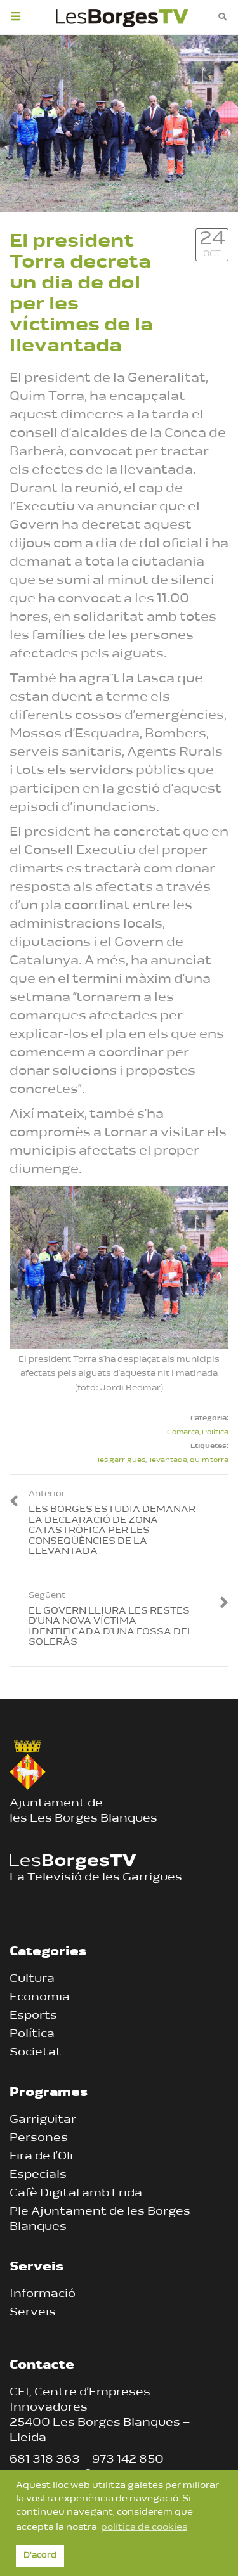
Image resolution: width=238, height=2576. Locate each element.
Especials (38, 2175)
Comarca (183, 1433)
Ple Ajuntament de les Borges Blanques (100, 2220)
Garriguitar (43, 2120)
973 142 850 (128, 2460)
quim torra (209, 1460)
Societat (36, 2053)
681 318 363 (45, 2460)
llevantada (168, 1460)
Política (215, 1433)
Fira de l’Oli (41, 2157)
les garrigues (122, 1460)
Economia (40, 1998)
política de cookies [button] (144, 2527)
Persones (39, 2139)
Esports (33, 2016)
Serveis (33, 2313)
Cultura (32, 1979)
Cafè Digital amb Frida (76, 2194)
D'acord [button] (40, 2556)
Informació (43, 2294)
